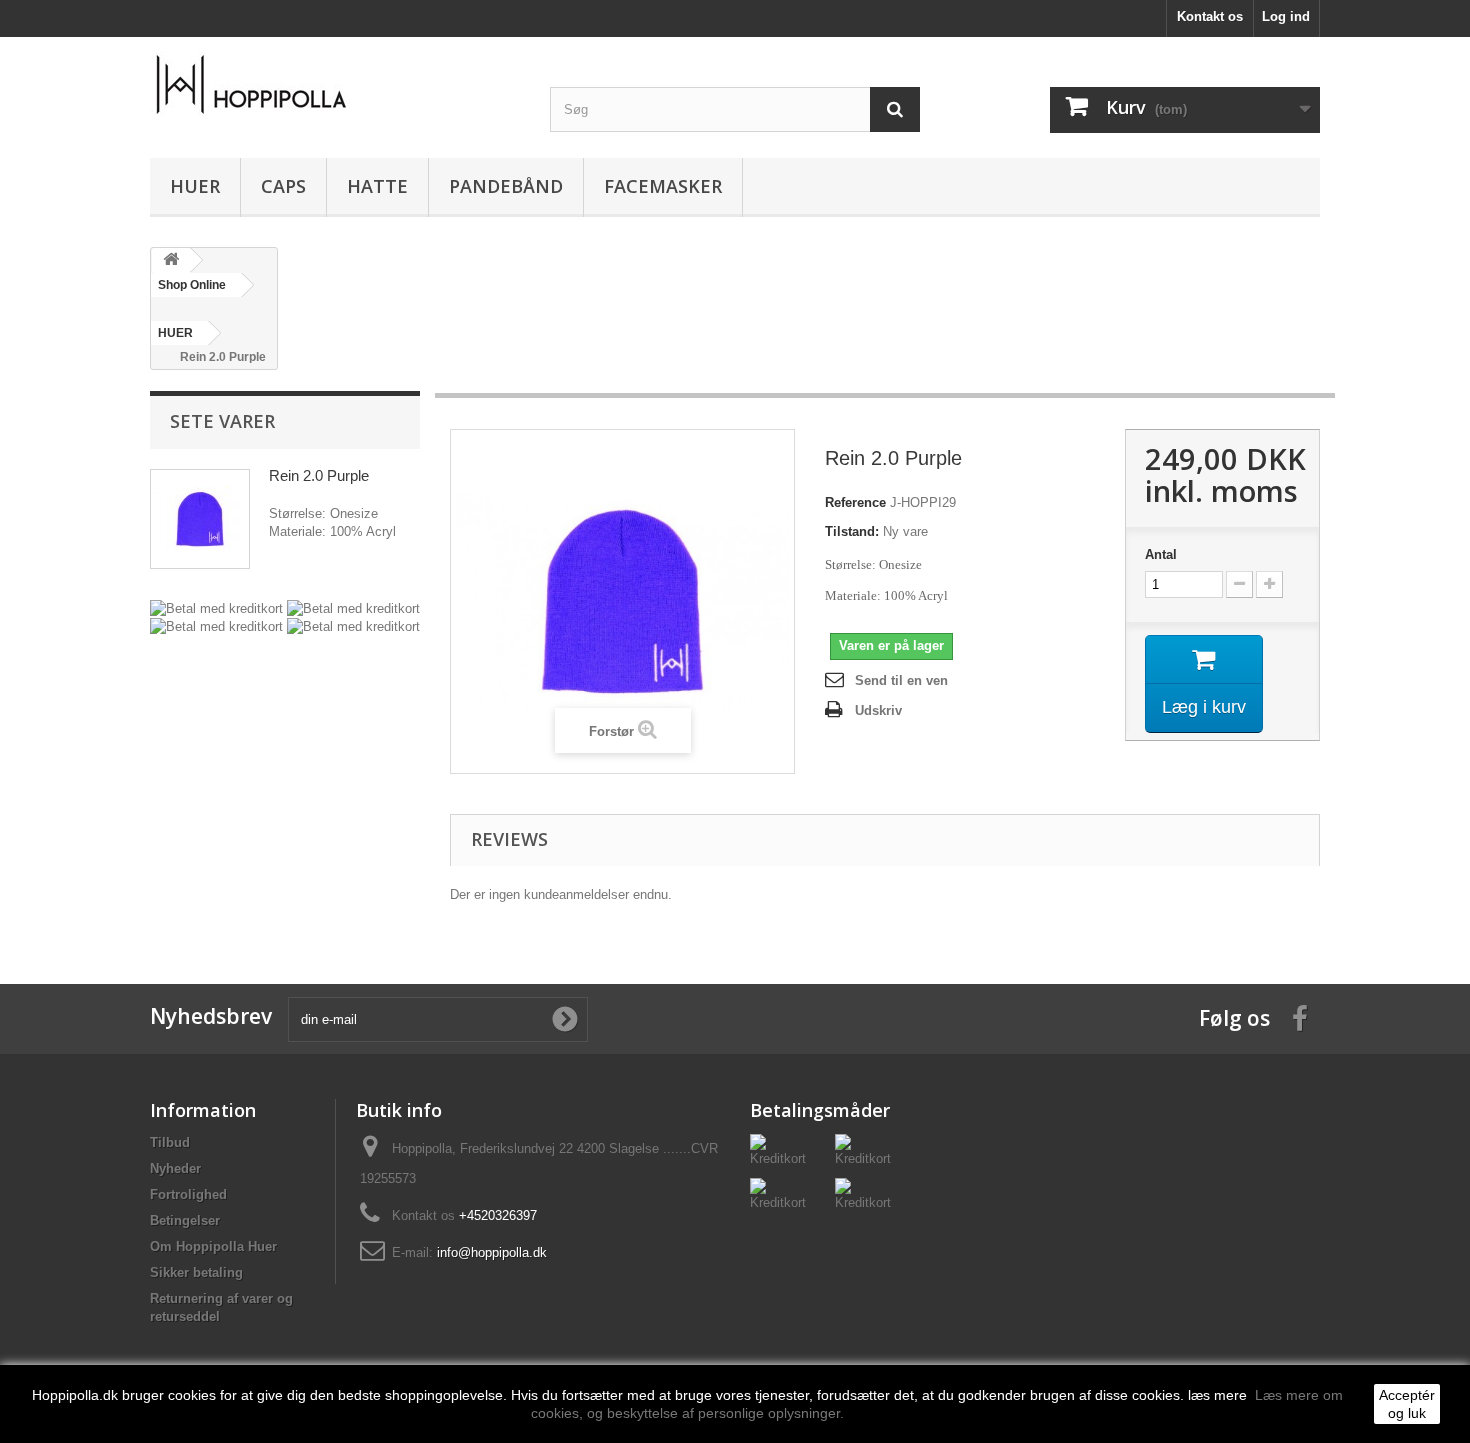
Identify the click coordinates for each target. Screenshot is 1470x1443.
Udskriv (878, 710)
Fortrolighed (188, 1194)
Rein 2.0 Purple (319, 475)
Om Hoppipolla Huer (213, 1246)
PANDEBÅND (506, 186)
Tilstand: (852, 531)
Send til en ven (901, 680)
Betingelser (185, 1220)
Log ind (1286, 16)
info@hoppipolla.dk (492, 1252)
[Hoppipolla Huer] (335, 84)
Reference (855, 502)
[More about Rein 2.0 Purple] (200, 519)
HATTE (377, 186)
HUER (195, 186)
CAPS (283, 186)
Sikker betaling (196, 1272)
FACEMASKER (663, 186)
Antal (1161, 554)
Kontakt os (1210, 16)
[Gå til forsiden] (171, 260)
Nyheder (175, 1168)
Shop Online (192, 285)
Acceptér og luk (1407, 1404)
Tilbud (170, 1142)
